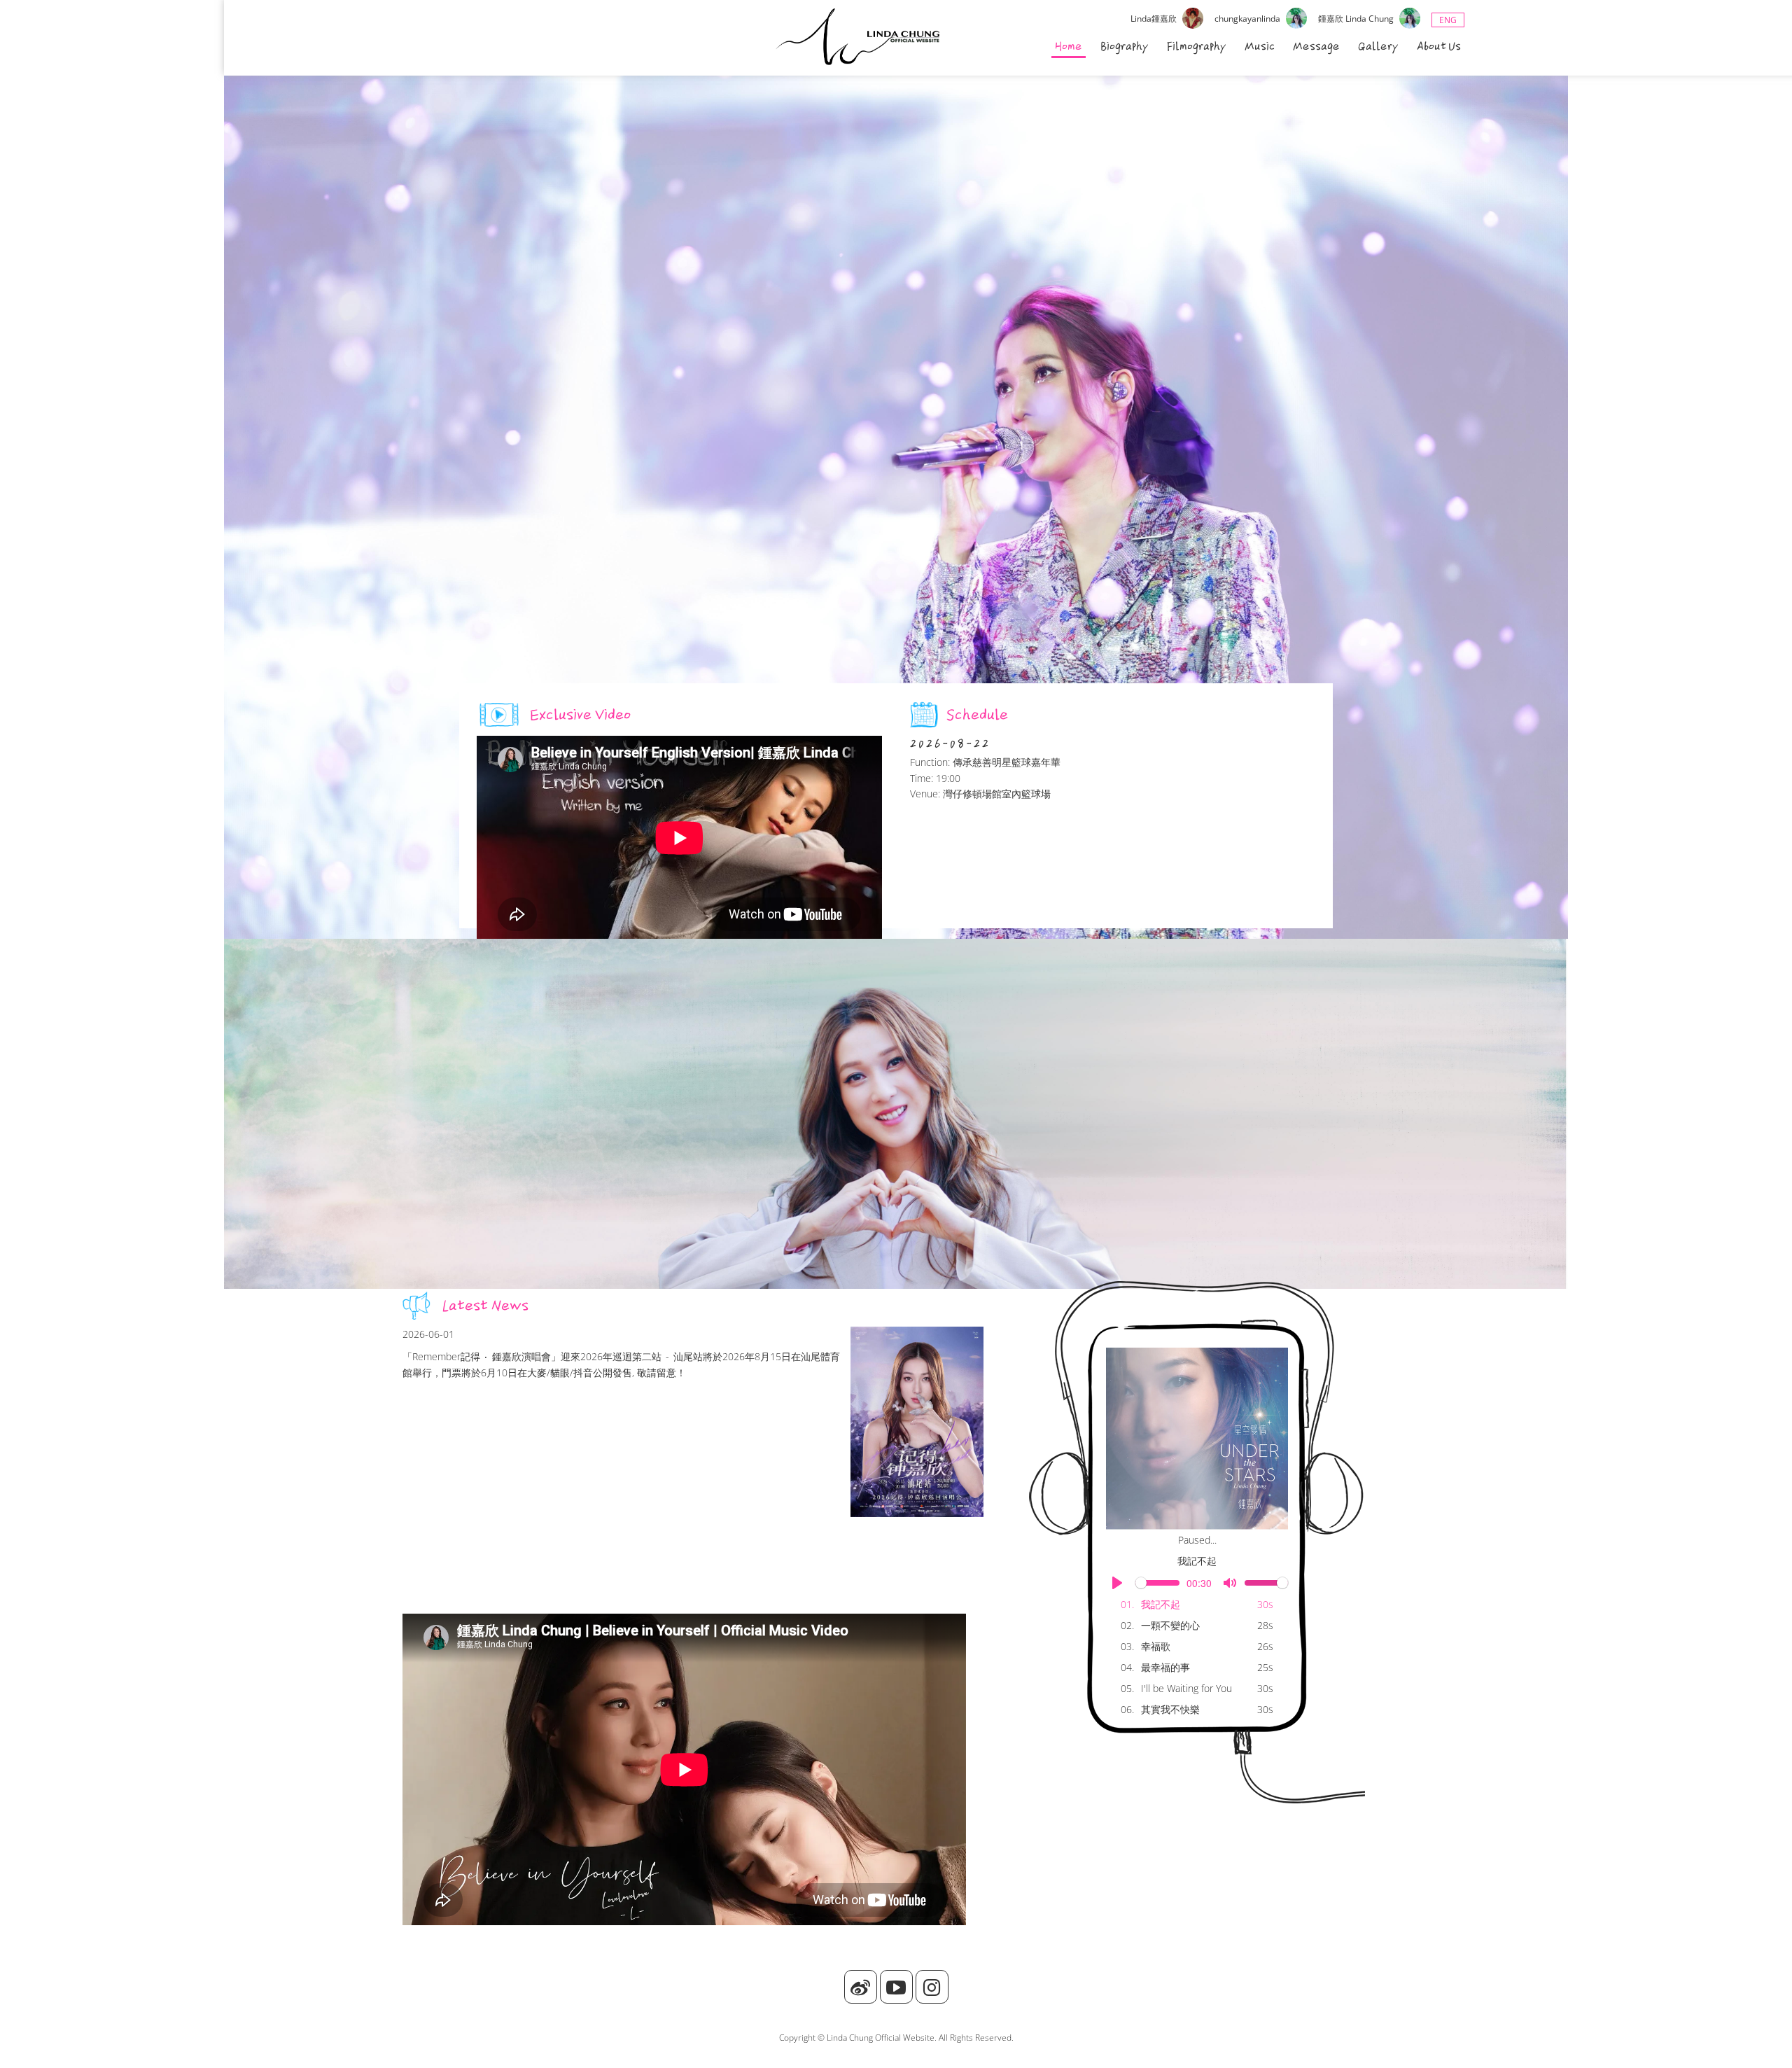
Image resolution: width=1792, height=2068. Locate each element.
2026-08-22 (950, 743)
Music (1260, 46)
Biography (1125, 46)
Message (1316, 46)
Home (1069, 46)
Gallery (1378, 46)
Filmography (1197, 46)
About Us (1439, 46)
